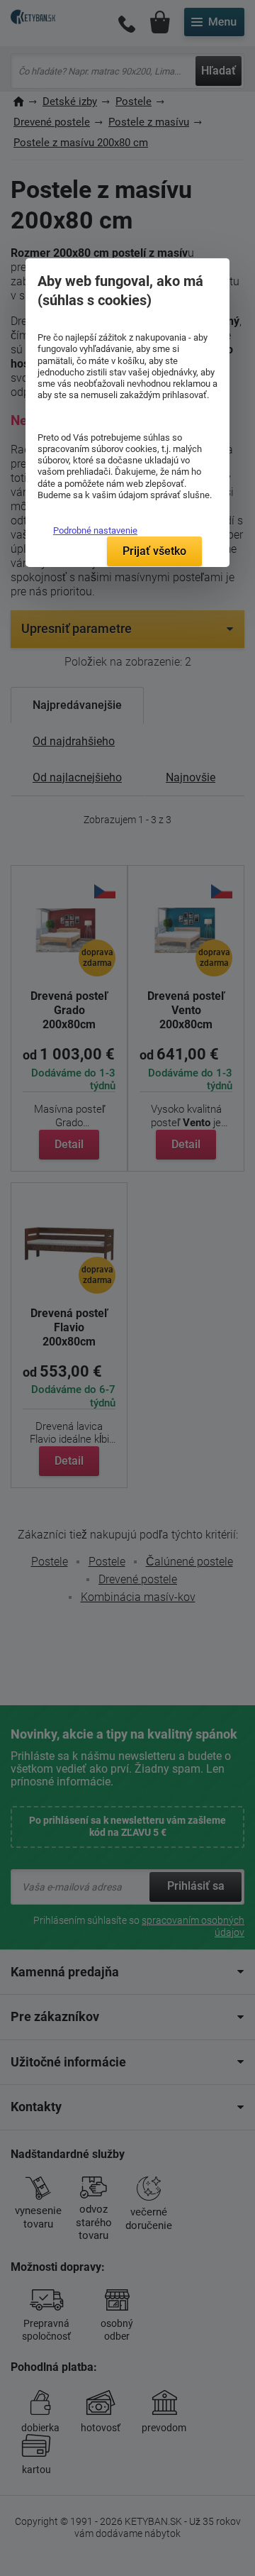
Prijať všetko (154, 551)
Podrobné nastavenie (95, 530)
